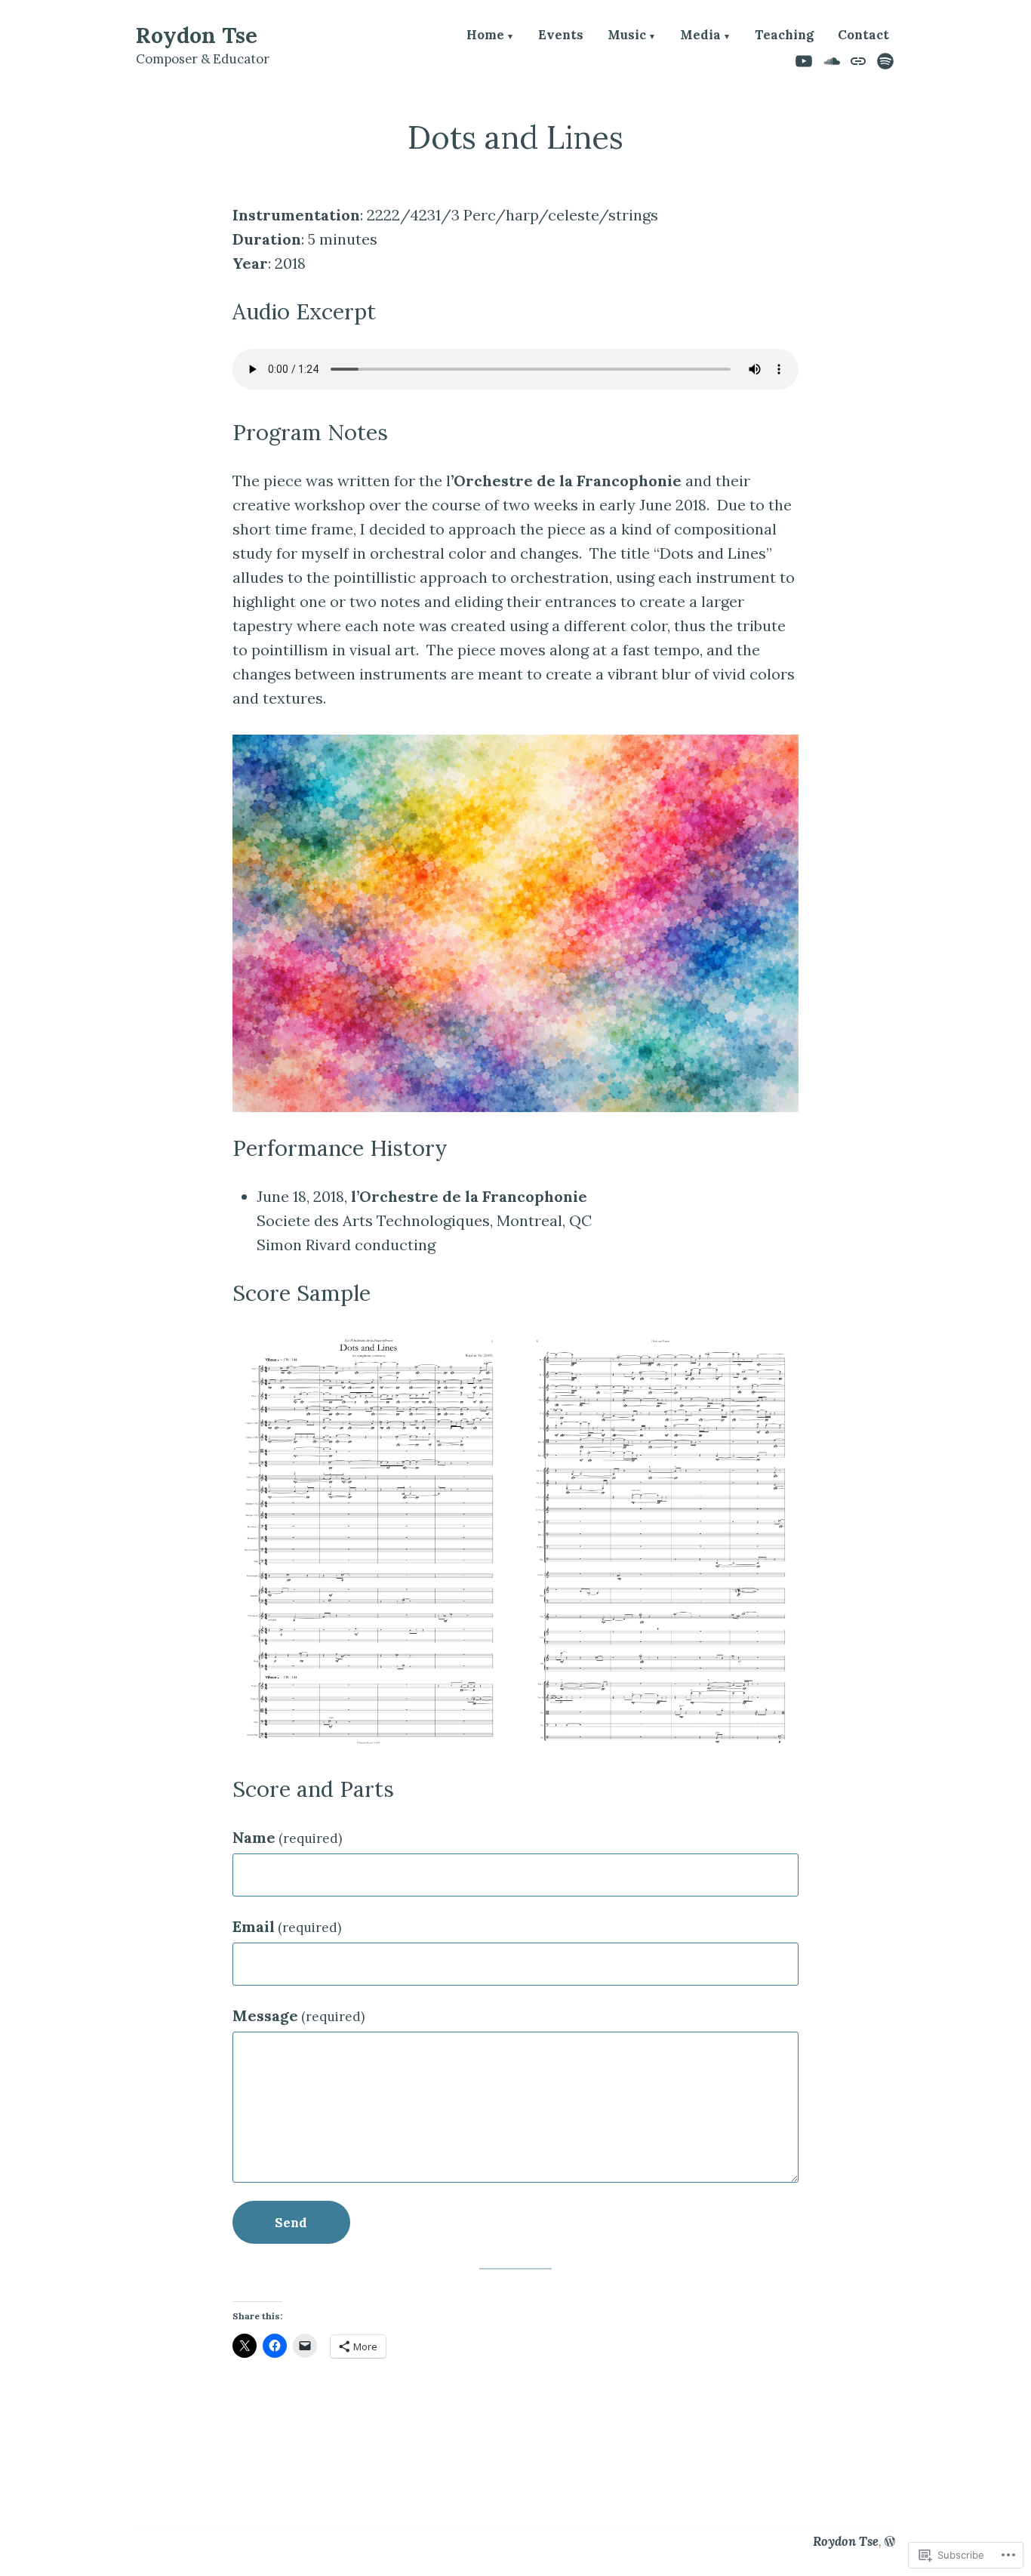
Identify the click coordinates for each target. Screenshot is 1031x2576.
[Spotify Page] (883, 60)
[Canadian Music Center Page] (859, 60)
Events (561, 36)
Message (299, 2015)
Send (291, 2223)
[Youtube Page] (806, 60)
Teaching (784, 36)
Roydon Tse (197, 35)
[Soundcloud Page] (832, 60)
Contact (863, 36)
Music (627, 36)
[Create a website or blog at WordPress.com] (890, 2541)
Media (700, 36)
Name (287, 1837)
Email (287, 1926)
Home (485, 36)
